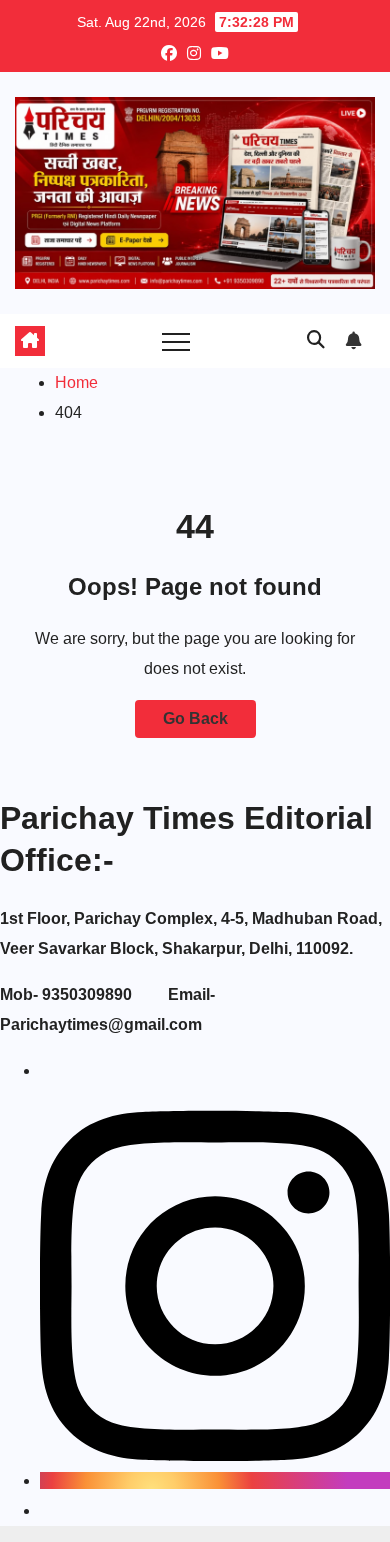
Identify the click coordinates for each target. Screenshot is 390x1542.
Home (76, 382)
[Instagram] (215, 1480)
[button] (316, 340)
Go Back (195, 718)
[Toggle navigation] (176, 341)
